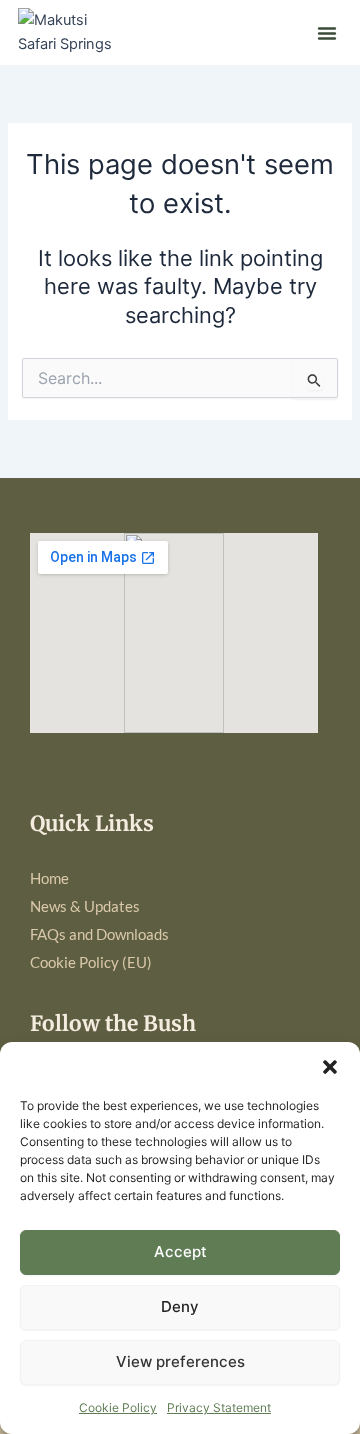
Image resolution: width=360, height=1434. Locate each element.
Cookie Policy (118, 1407)
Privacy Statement (219, 1407)
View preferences (180, 1361)
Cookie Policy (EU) (91, 962)
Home (49, 878)
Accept (180, 1251)
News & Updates (85, 906)
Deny (180, 1306)
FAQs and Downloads (99, 934)
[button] (330, 1067)
